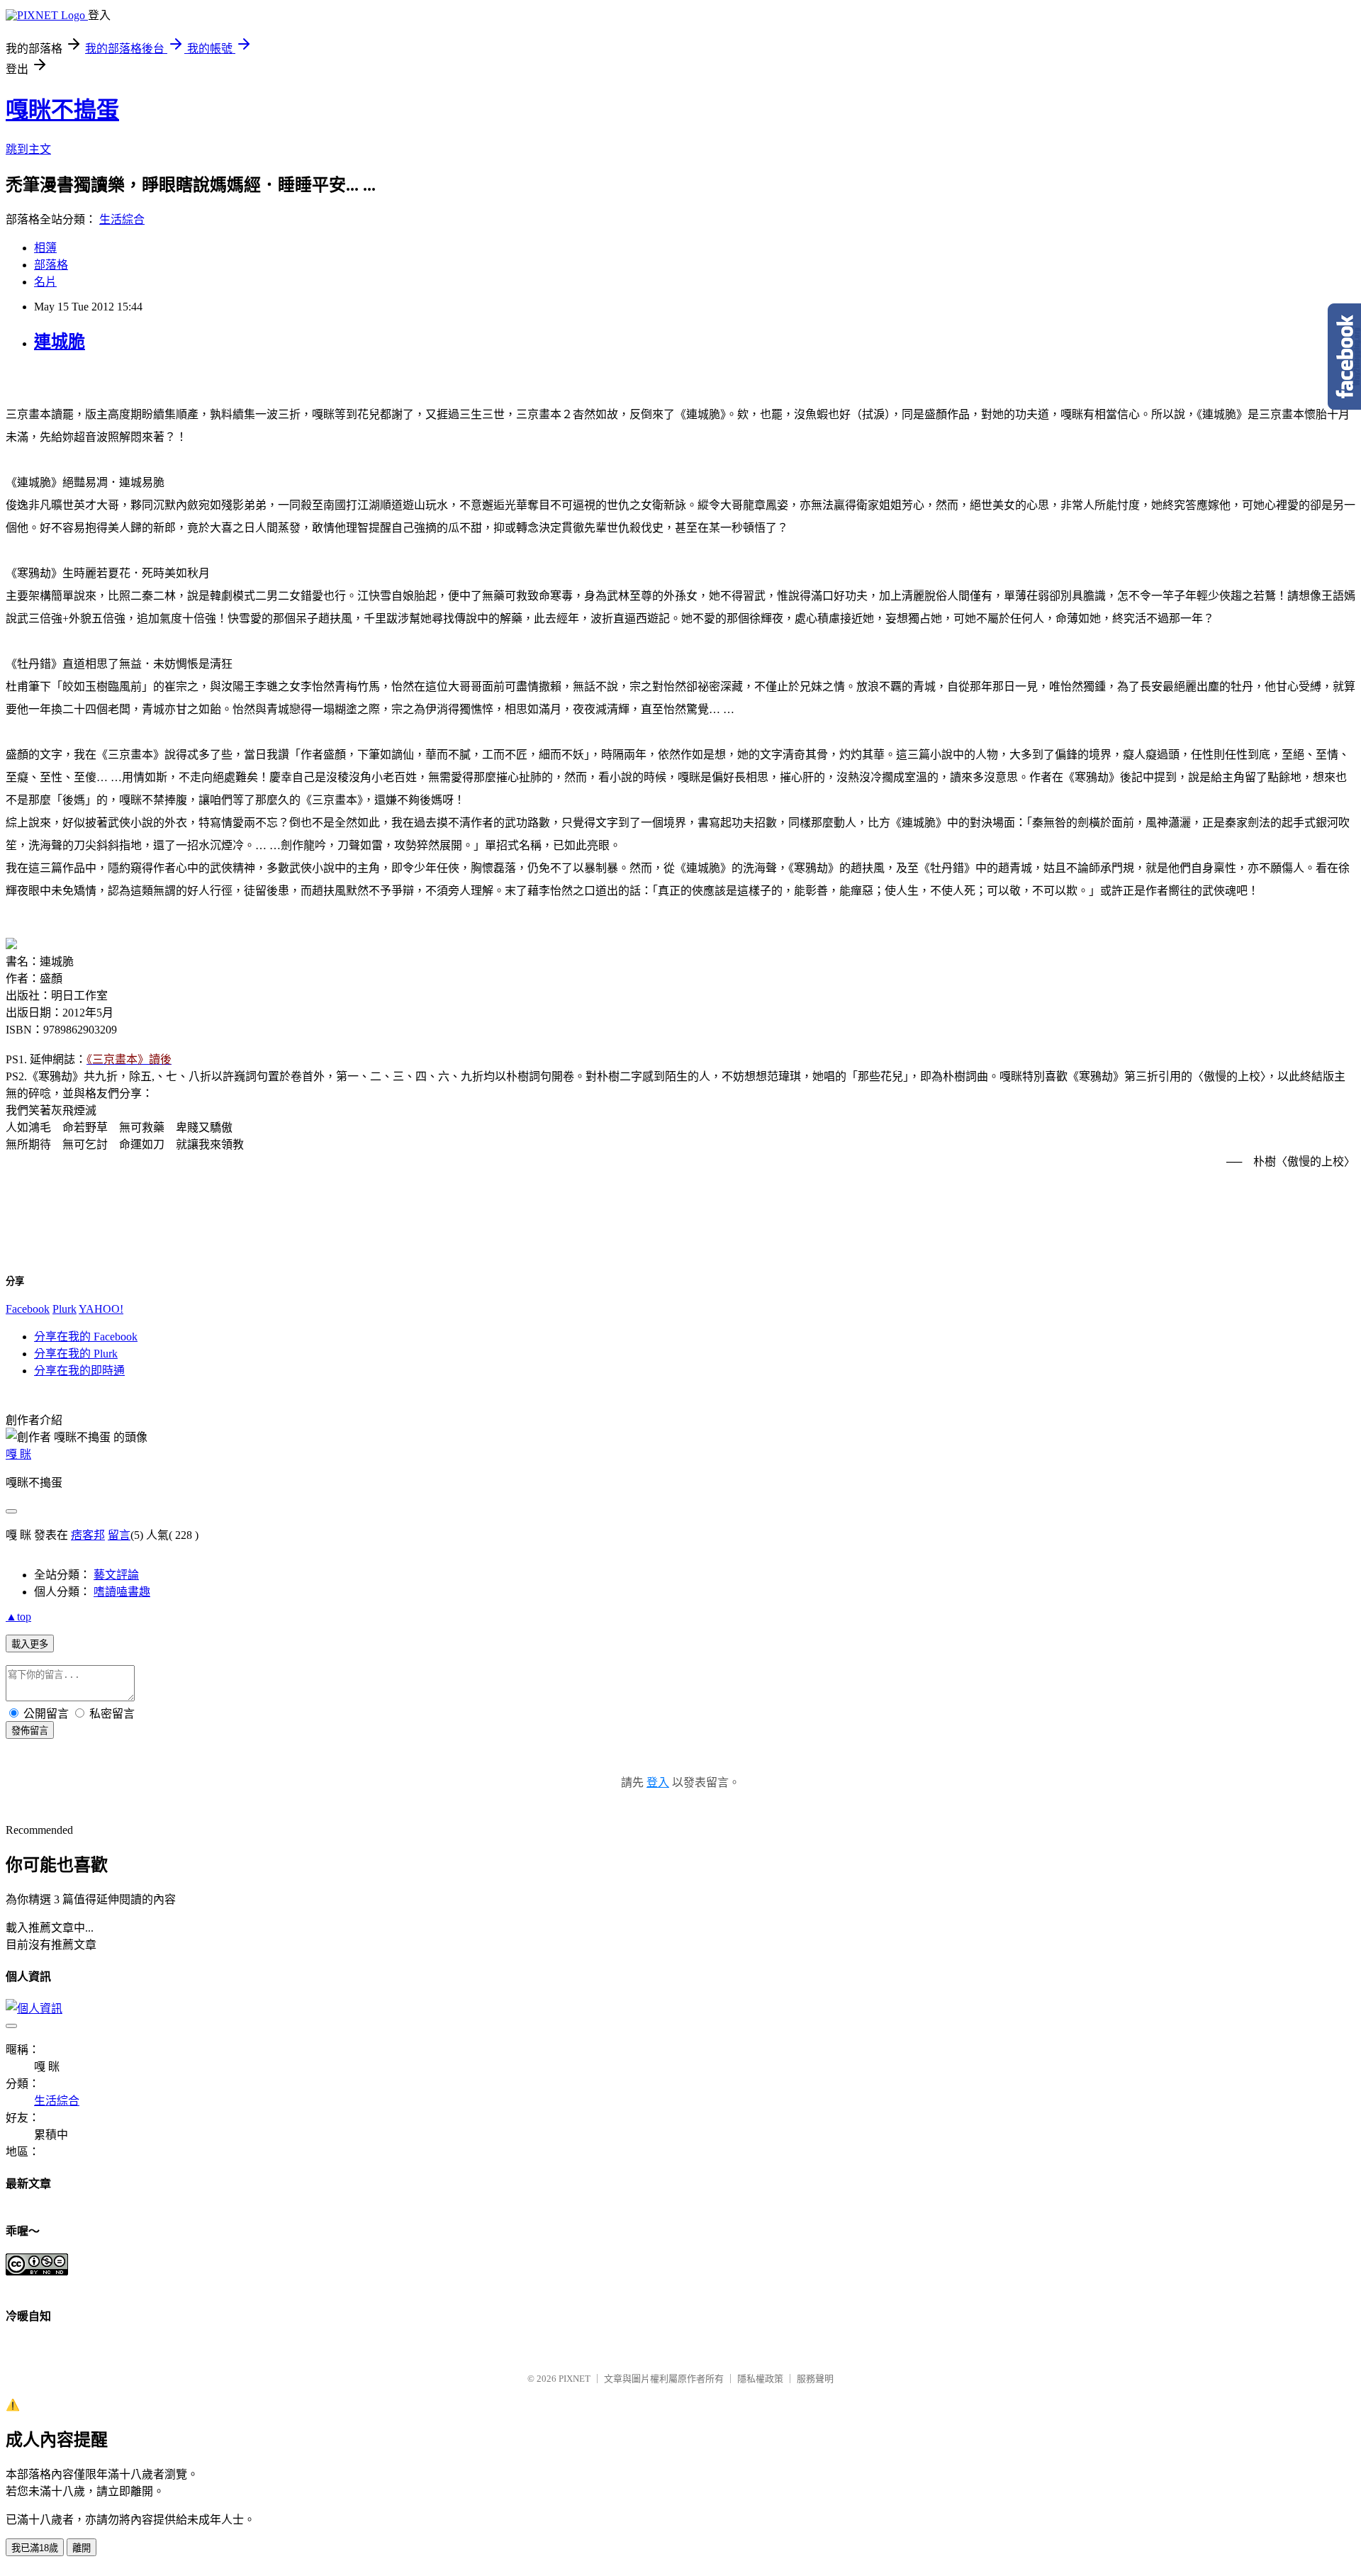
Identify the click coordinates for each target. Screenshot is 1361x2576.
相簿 (45, 248)
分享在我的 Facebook (86, 1337)
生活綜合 (122, 219)
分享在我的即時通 (79, 1371)
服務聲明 (815, 2379)
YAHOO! (101, 1309)
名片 (45, 282)
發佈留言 (30, 1731)
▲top (18, 1617)
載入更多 (30, 1644)
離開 (82, 2548)
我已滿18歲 (35, 2548)
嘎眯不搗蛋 (62, 110)
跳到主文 (28, 149)
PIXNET (575, 2379)
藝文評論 (116, 1575)
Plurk (65, 1309)
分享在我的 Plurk (76, 1354)
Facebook (28, 1309)
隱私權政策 (760, 2379)
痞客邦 (88, 1535)
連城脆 (60, 342)
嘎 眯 (18, 1454)
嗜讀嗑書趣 (122, 1592)
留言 (119, 1535)
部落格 (51, 265)
